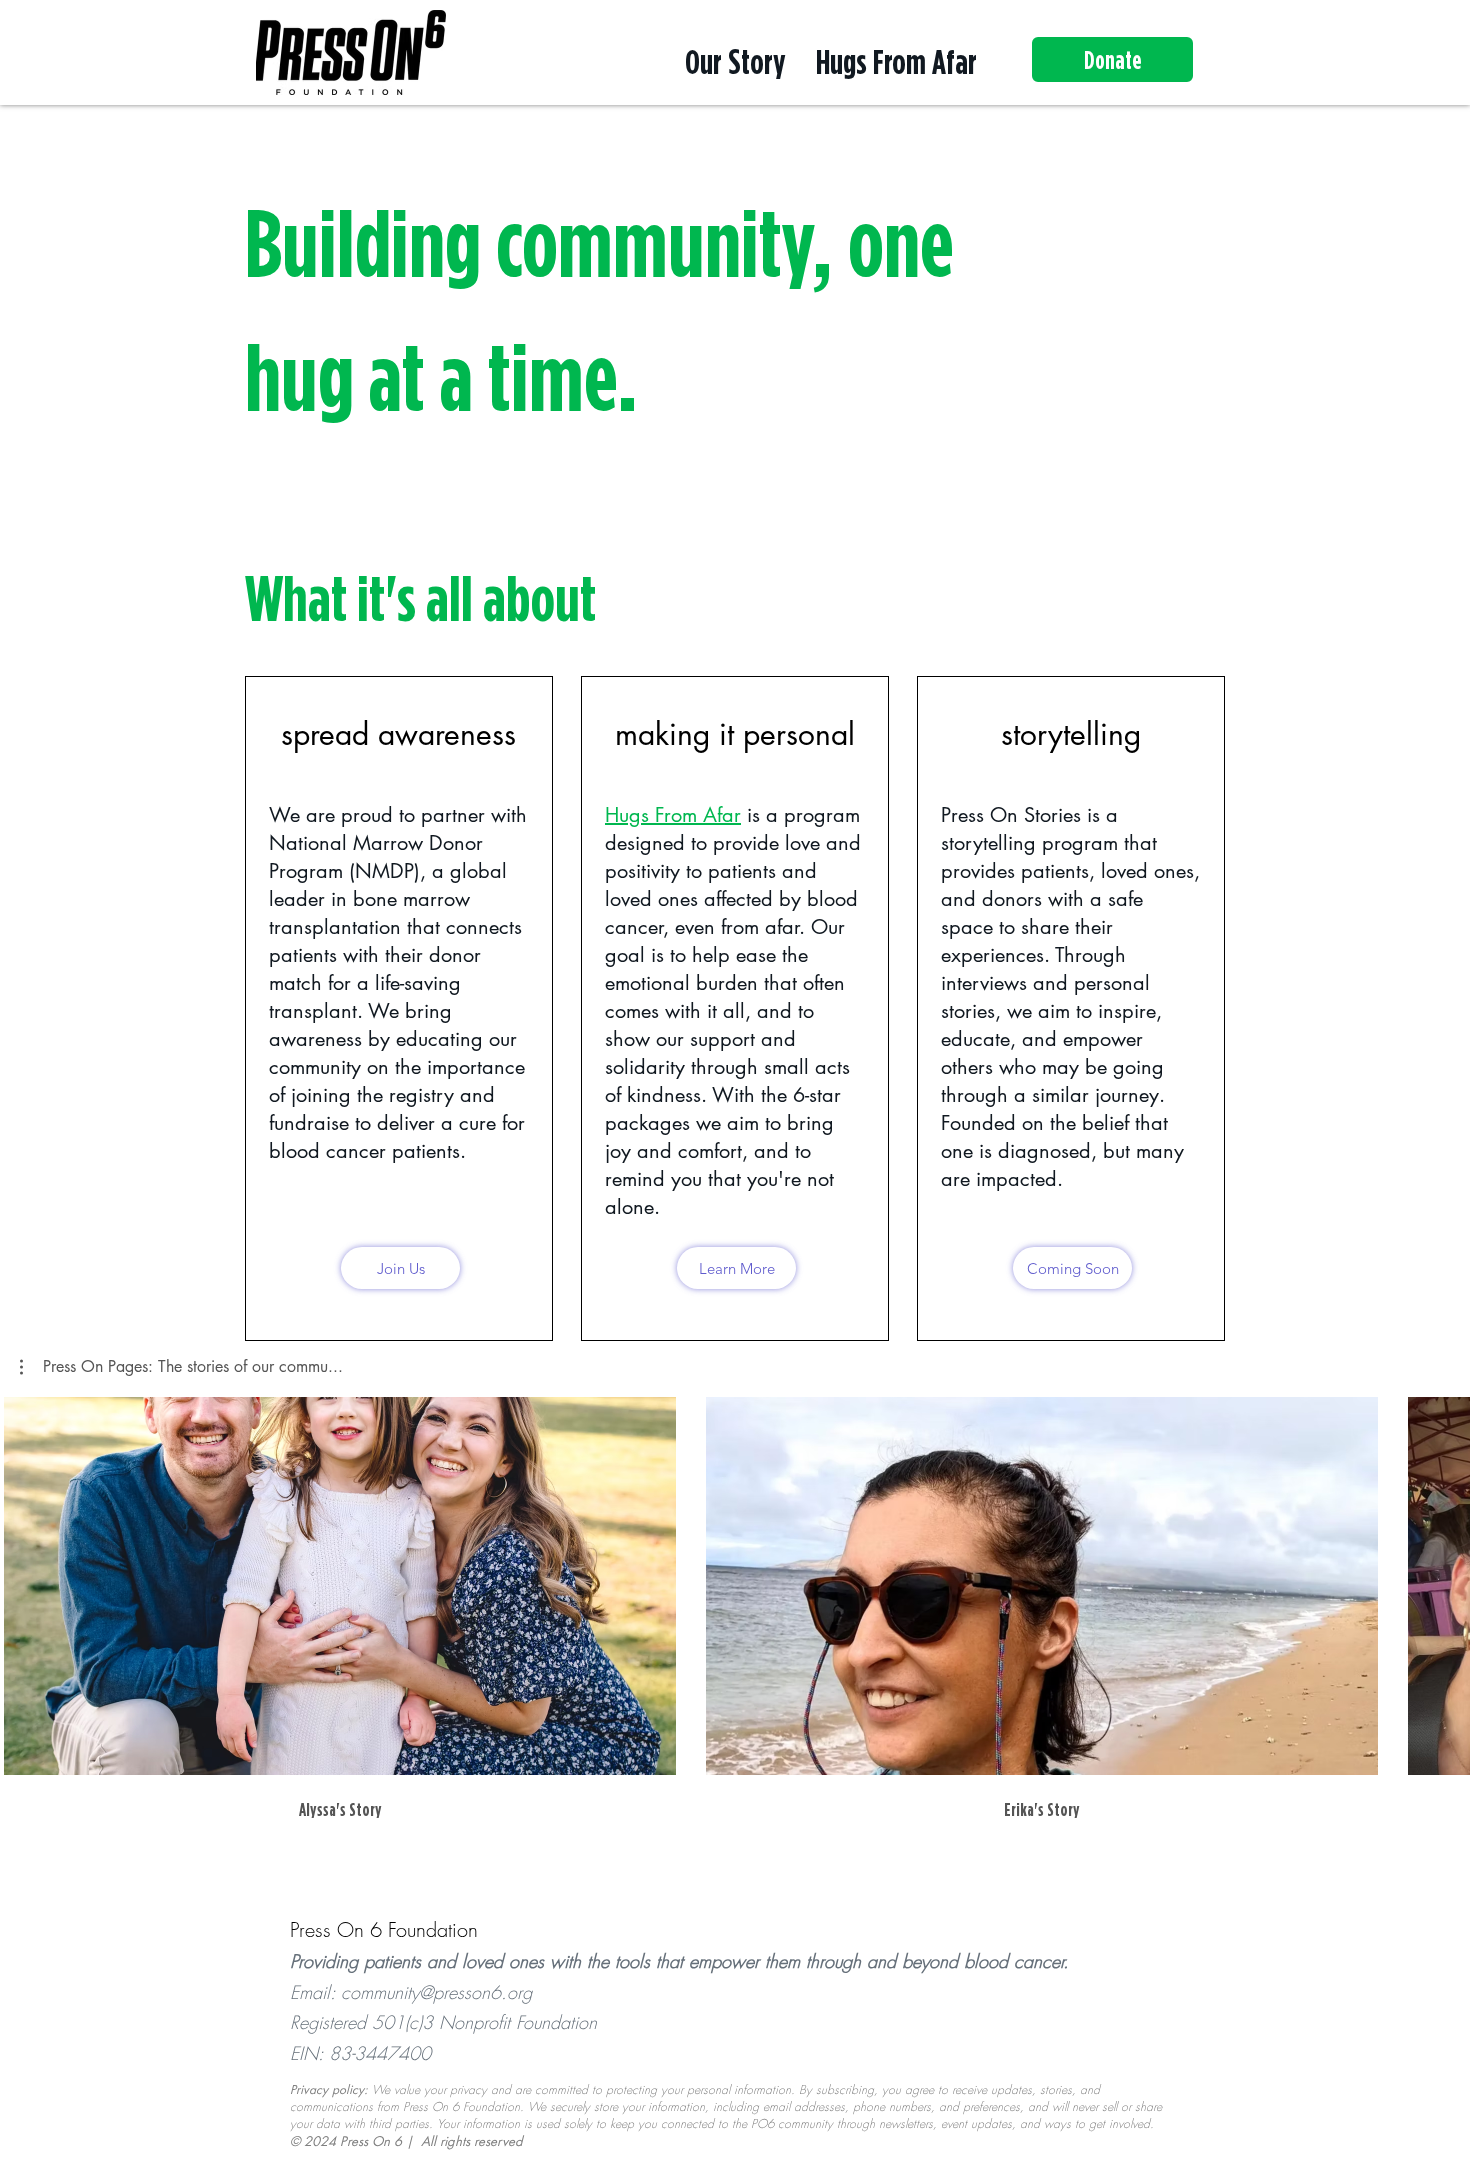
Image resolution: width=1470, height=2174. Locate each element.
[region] (735, 308)
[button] (181, 1367)
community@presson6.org (436, 1992)
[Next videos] (1442, 1582)
